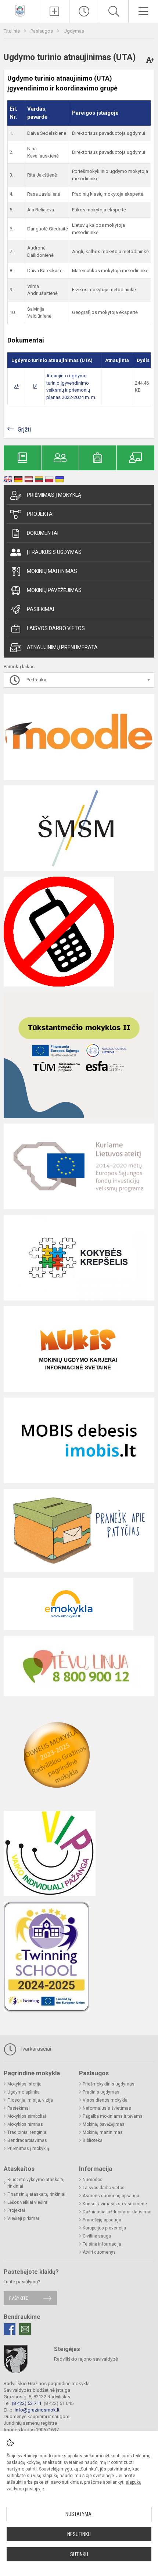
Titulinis (12, 31)
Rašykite (19, 2298)
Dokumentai (43, 533)
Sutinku (79, 2554)
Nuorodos (93, 2180)
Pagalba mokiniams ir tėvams (113, 2116)
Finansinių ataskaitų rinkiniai (36, 2194)
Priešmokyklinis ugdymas (109, 2084)
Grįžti (24, 430)
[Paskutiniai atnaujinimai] (84, 11)
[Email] (25, 2329)
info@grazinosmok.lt (37, 2410)
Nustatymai (79, 2514)
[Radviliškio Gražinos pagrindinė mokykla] (20, 10)
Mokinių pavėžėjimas (54, 590)
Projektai (40, 514)
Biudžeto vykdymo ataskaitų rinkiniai (36, 2183)
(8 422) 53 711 (27, 2403)
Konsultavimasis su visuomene (115, 2204)
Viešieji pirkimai (23, 2218)
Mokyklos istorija (24, 2084)
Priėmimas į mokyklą (54, 495)
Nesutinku (79, 2534)
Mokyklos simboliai (27, 2116)
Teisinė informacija (102, 2244)
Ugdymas (74, 31)
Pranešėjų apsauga (102, 2220)
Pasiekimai (40, 609)
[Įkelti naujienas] (55, 11)
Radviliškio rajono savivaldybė (86, 2359)
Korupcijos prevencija (104, 2228)
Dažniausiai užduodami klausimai (117, 2212)
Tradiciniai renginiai (27, 2132)
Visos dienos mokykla (105, 2100)
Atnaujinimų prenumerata (62, 647)
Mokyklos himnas (25, 2124)
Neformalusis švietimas (107, 2108)
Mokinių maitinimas (52, 571)
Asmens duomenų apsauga (111, 2196)
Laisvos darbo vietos (56, 628)
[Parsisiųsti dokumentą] (17, 386)
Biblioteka (93, 2140)
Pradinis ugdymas (101, 2092)
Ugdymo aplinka (24, 2092)
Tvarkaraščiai (35, 2049)
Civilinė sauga (97, 2236)
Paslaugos (42, 31)
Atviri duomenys (99, 2252)
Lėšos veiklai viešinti (28, 2202)
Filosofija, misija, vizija (30, 2100)
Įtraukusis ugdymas (54, 552)
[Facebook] (10, 2329)
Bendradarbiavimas (27, 2140)
